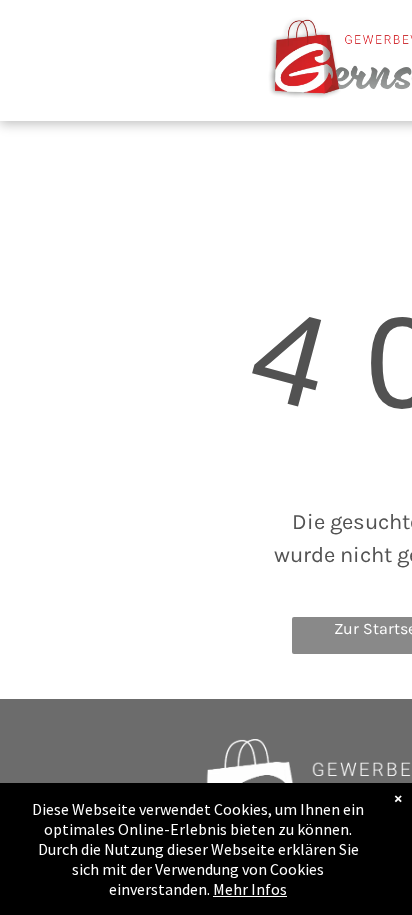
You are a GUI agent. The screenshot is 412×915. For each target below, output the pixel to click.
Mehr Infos (250, 889)
